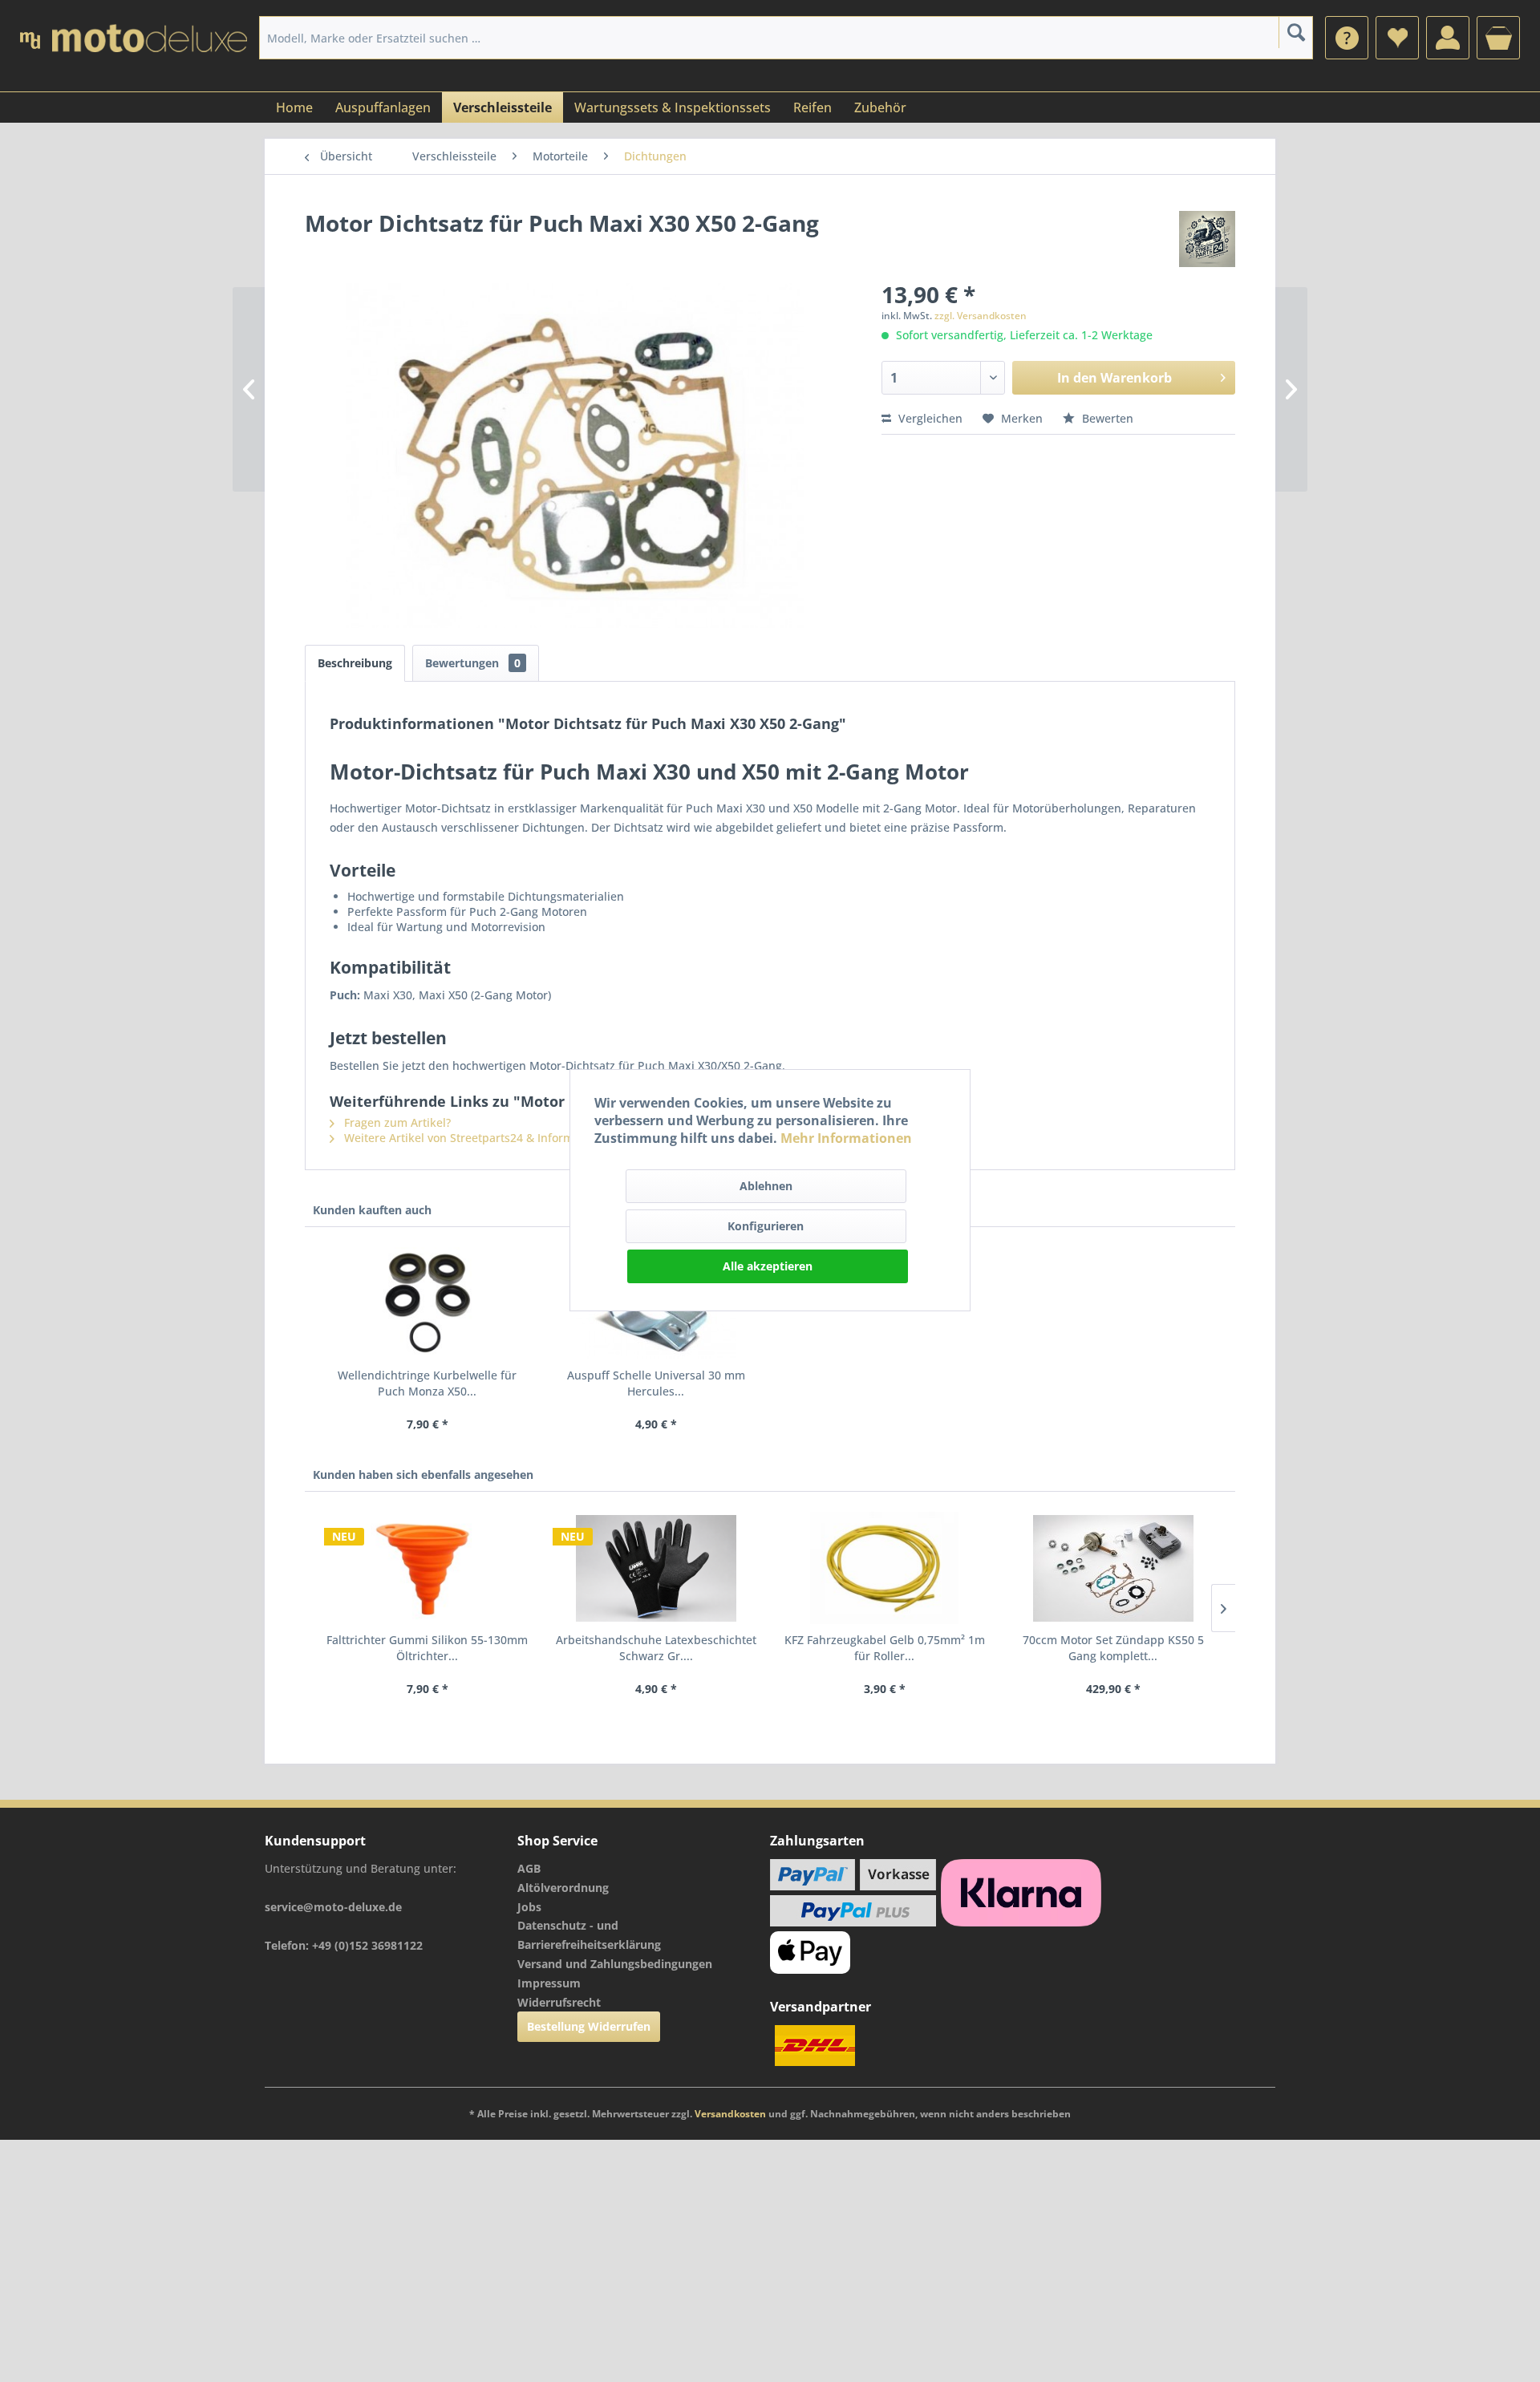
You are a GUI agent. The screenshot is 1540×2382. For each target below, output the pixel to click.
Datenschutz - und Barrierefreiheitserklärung (589, 1935)
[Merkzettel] (1397, 38)
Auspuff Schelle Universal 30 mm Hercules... (656, 1383)
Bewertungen (473, 663)
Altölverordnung (563, 1888)
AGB (529, 1868)
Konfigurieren (766, 1226)
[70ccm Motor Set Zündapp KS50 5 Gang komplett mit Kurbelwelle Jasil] (1113, 1568)
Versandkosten (730, 2114)
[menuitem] (1347, 38)
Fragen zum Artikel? (396, 1122)
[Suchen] (1296, 32)
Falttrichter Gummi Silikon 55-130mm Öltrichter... (427, 1648)
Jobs (529, 1907)
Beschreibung (355, 663)
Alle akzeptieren (768, 1266)
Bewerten (1106, 418)
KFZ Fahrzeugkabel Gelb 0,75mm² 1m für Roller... (885, 1648)
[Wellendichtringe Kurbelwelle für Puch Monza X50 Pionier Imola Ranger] (427, 1303)
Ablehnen (766, 1186)
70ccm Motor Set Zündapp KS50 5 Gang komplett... (1113, 1648)
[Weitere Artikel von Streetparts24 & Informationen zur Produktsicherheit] (1207, 239)
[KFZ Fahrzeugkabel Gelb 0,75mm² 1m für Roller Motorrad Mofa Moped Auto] (884, 1568)
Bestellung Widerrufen (589, 2026)
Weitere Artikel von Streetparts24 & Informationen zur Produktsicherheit (538, 1138)
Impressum (549, 1983)
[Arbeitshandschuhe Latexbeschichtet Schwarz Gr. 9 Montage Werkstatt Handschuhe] (656, 1568)
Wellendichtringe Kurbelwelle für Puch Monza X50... (427, 1383)
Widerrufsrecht (559, 2002)
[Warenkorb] (1498, 38)
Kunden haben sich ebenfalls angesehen (423, 1475)
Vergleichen (929, 418)
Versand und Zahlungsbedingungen (615, 1964)
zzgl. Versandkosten (981, 316)
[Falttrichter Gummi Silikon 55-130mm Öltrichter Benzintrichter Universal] (427, 1568)
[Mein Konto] (1448, 38)
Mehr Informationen (846, 1138)
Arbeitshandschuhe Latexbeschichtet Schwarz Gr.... (656, 1648)
